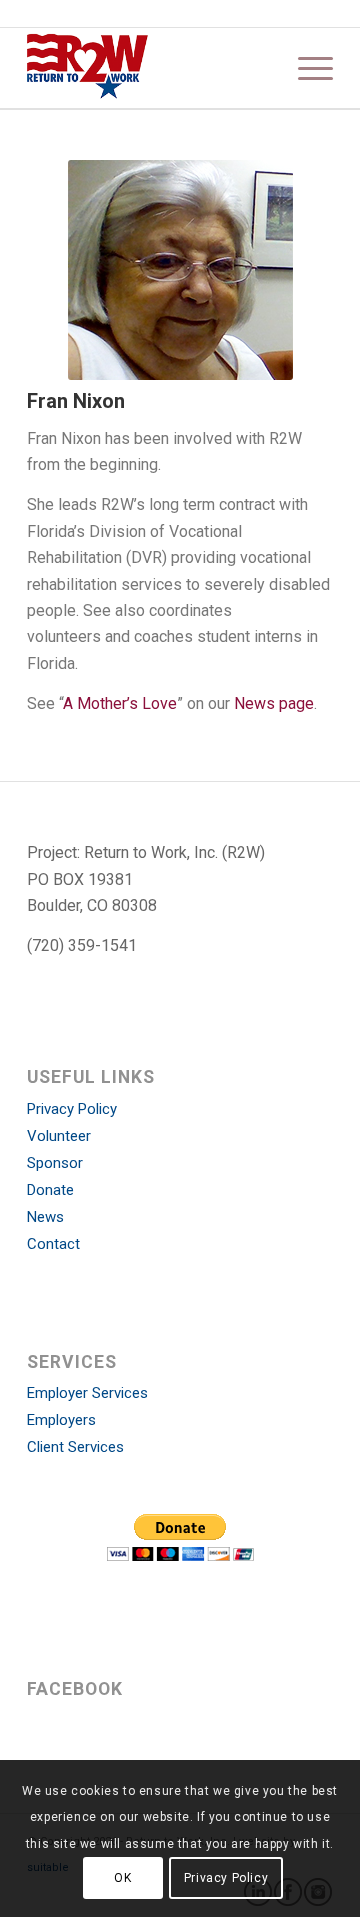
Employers (61, 1420)
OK (122, 1878)
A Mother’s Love (120, 703)
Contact (53, 1244)
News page (274, 703)
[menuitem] (305, 68)
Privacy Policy (72, 1109)
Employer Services (87, 1393)
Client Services (75, 1447)
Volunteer (59, 1136)
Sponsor (55, 1163)
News (45, 1217)
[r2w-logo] (149, 68)
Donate (50, 1190)
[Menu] (305, 68)
